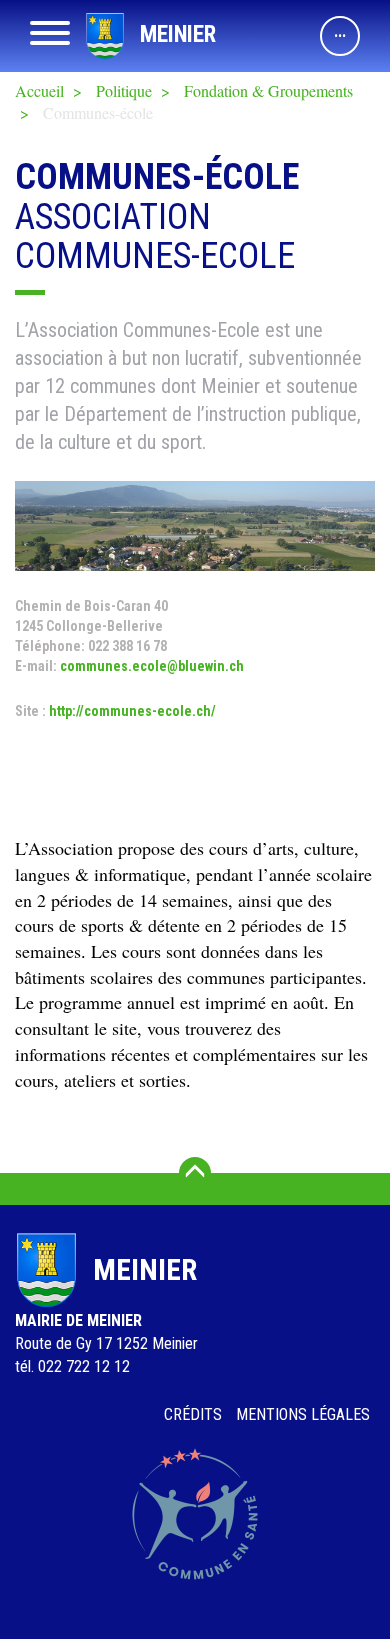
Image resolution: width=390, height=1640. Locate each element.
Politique (124, 90)
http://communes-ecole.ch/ (132, 711)
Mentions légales (303, 1414)
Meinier (178, 34)
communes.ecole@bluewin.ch (152, 666)
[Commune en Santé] (195, 1514)
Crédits (193, 1414)
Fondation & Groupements (268, 90)
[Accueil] (105, 36)
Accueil (39, 90)
